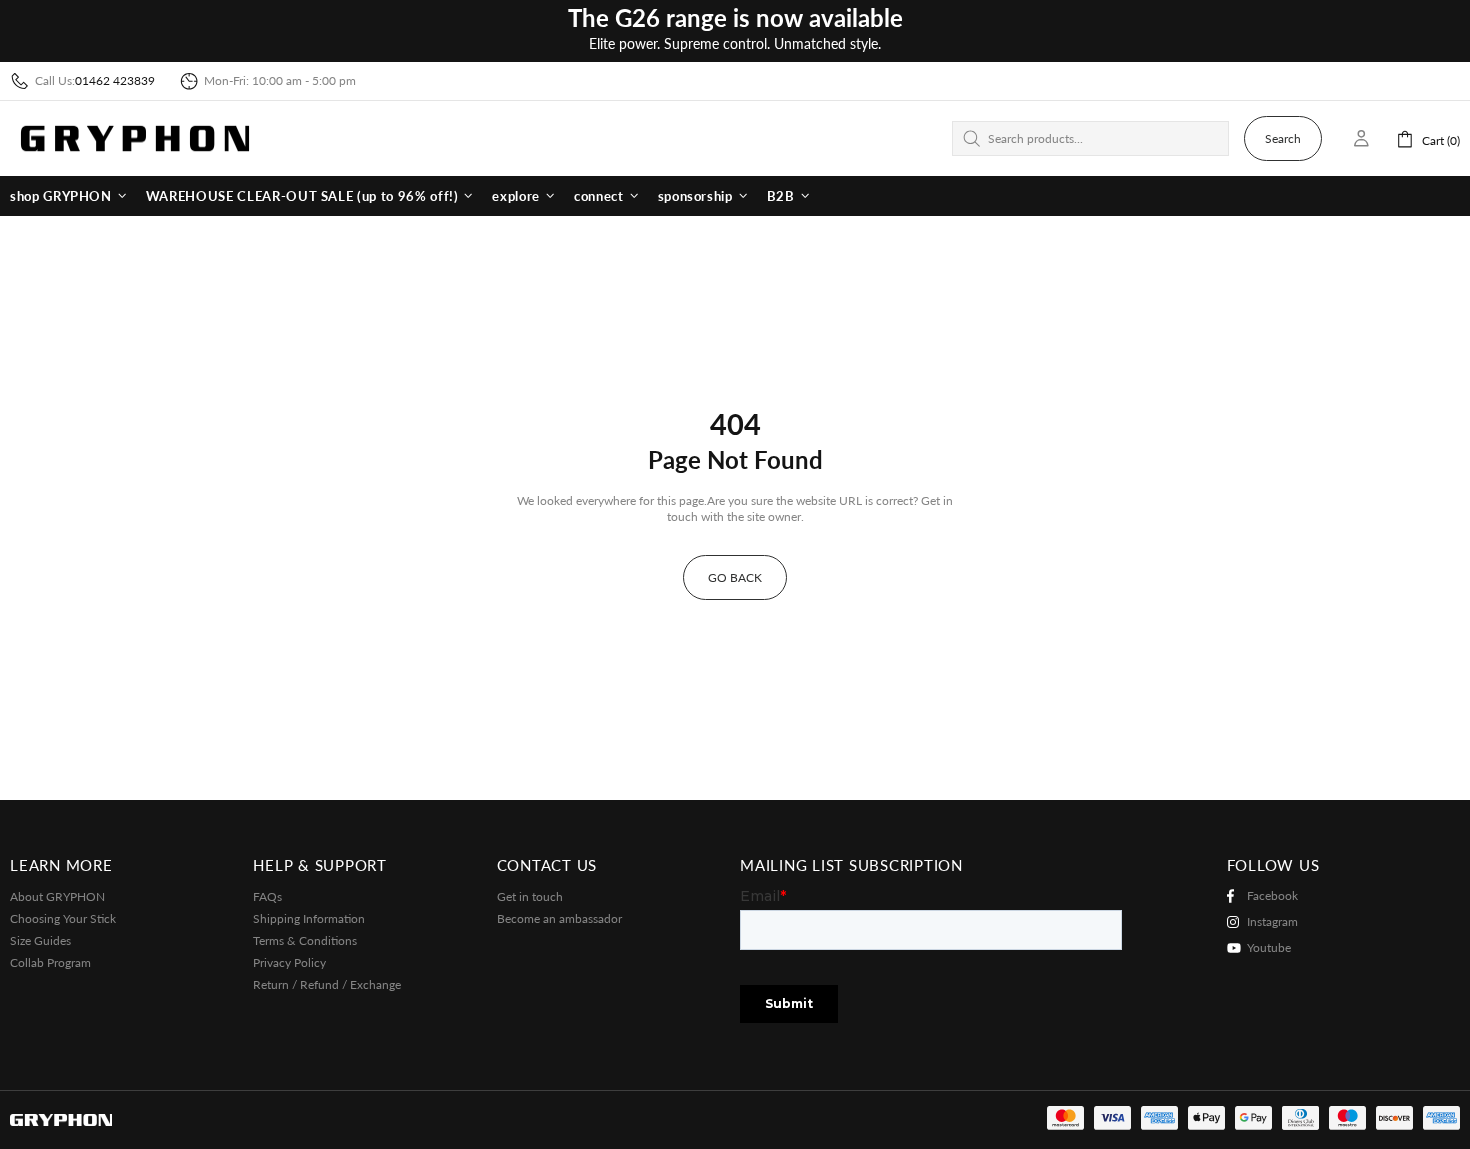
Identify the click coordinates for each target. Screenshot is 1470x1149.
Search (1283, 138)
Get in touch (530, 896)
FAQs (267, 896)
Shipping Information (309, 918)
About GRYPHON (57, 896)
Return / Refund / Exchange (327, 984)
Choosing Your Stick (63, 918)
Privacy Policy (289, 962)
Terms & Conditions (305, 940)
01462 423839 (115, 80)
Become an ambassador (559, 918)
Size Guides (40, 940)
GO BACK (735, 577)
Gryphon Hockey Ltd (135, 138)
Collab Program (50, 962)
